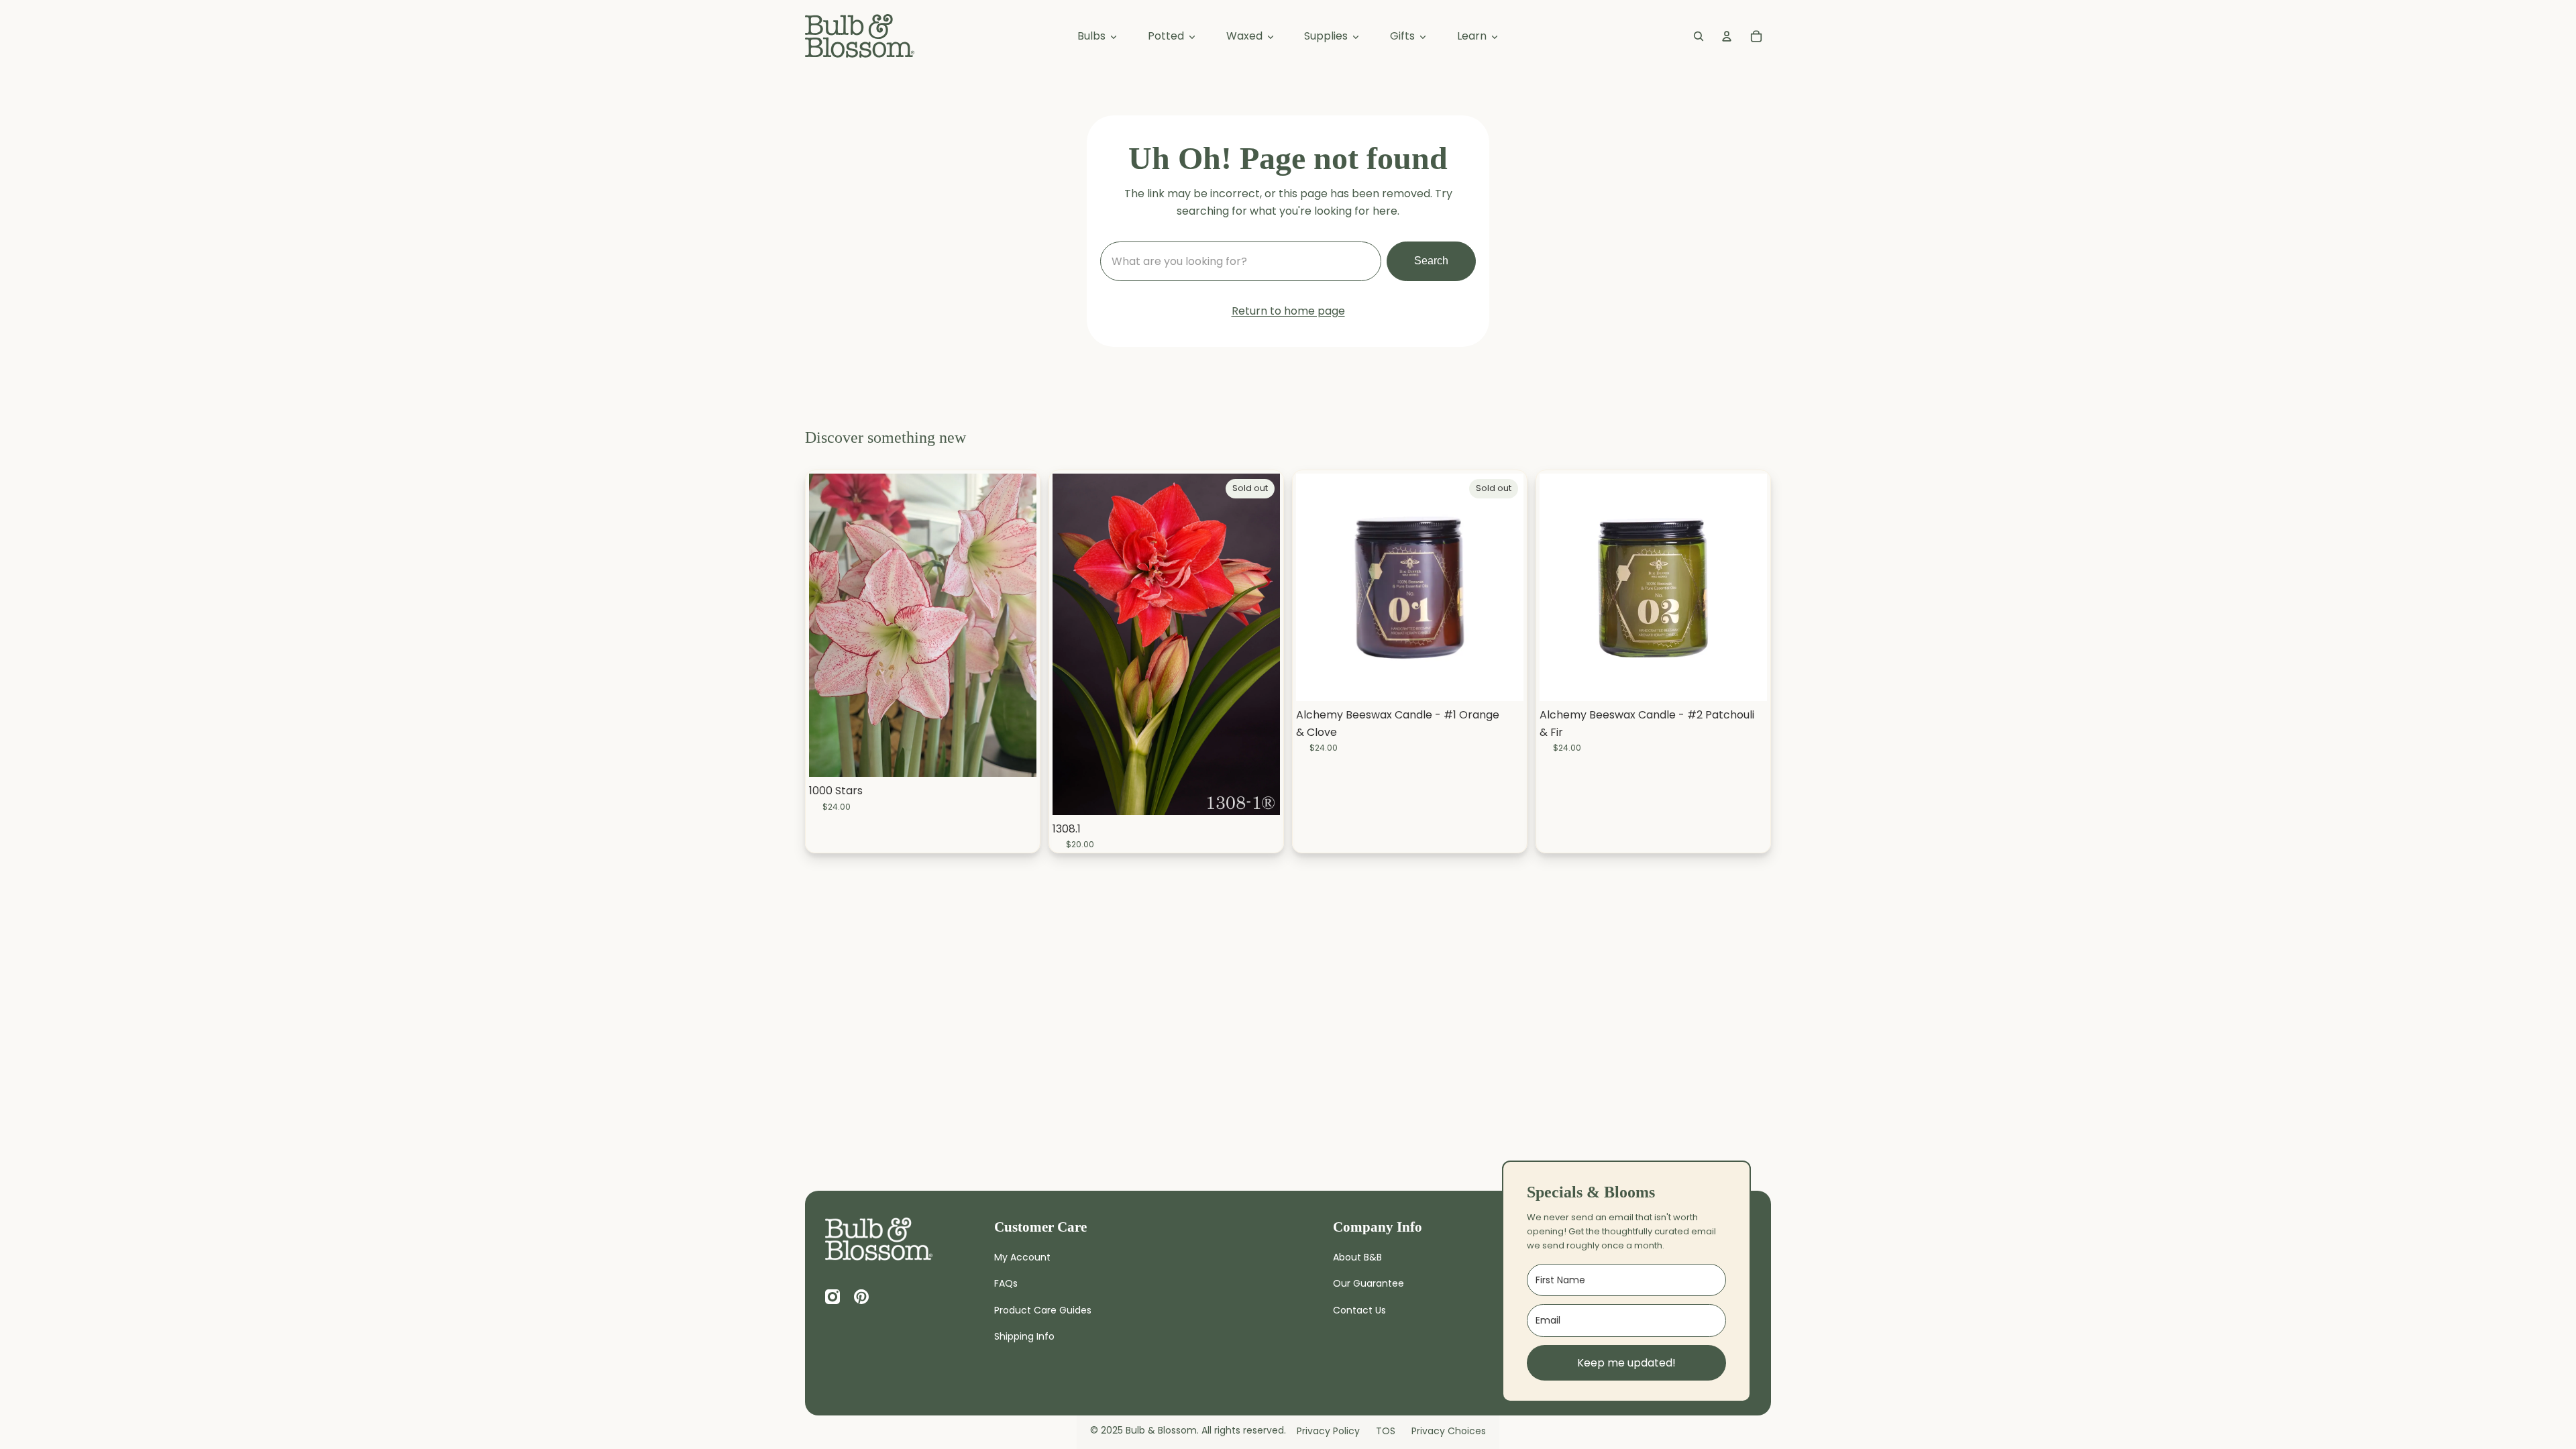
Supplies (1327, 36)
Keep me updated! (1626, 1363)
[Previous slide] (1073, 644)
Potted (1167, 36)
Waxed (1246, 36)
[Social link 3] (861, 1297)
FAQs (1006, 1283)
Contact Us (1359, 1310)
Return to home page (1288, 311)
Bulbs (1093, 36)
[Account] (1727, 36)
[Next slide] (1260, 644)
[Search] (1699, 36)
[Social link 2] (833, 1297)
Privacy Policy (1328, 1431)
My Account (1022, 1257)
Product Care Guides (1043, 1310)
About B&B (1357, 1257)
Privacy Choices (1449, 1431)
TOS (1386, 1431)
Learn (1473, 36)
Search (1431, 261)
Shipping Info (1024, 1336)
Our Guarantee (1368, 1283)
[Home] (879, 1239)
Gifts (1404, 36)
